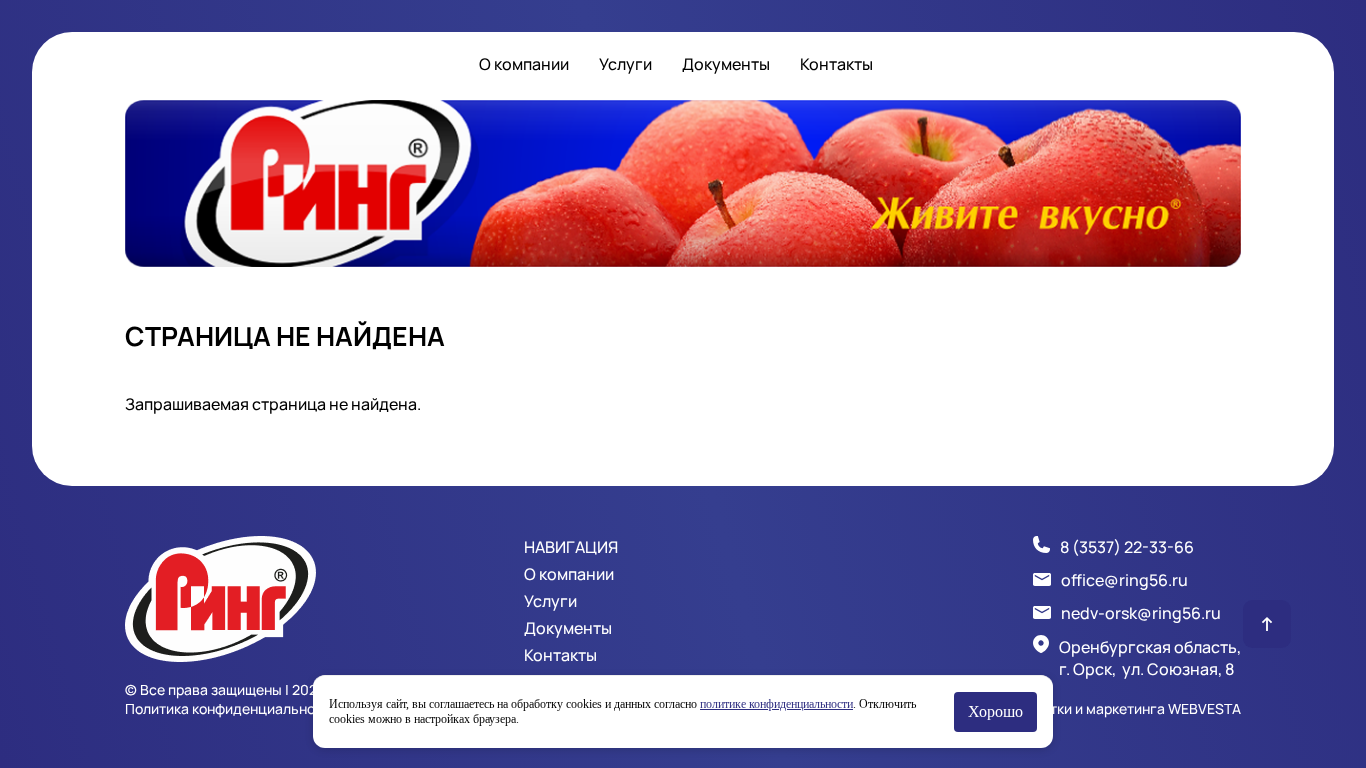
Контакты (836, 64)
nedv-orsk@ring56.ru (1141, 613)
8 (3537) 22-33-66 (1127, 547)
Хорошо (995, 711)
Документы (726, 64)
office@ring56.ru (1124, 580)
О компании (524, 64)
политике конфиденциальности (776, 704)
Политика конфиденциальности (231, 708)
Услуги (625, 64)
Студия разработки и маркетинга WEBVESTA (1091, 708)
